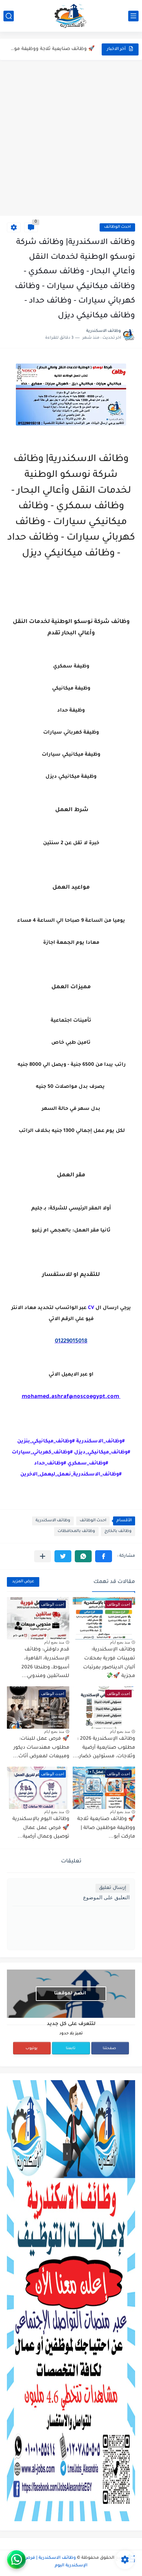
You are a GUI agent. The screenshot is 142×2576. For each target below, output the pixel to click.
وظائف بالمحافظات (76, 1531)
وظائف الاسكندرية (53, 1521)
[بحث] (9, 16)
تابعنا (71, 2048)
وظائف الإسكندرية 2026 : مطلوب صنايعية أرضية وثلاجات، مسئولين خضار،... (104, 1748)
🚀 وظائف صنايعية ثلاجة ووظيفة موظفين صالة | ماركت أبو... (51, 49)
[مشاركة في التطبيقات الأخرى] (43, 1556)
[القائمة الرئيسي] (133, 16)
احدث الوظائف (117, 227)
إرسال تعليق (113, 1888)
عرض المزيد (23, 1582)
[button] (104, 1556)
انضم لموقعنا (70, 1994)
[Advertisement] (71, 138)
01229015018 (71, 1341)
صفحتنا (109, 2048)
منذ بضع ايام (120, 1642)
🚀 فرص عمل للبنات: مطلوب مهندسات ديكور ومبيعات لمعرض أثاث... (41, 1748)
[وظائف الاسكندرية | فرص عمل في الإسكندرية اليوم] (71, 16)
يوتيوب (32, 2048)
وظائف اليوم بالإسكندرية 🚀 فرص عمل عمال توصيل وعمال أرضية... (41, 1828)
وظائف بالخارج (118, 1531)
